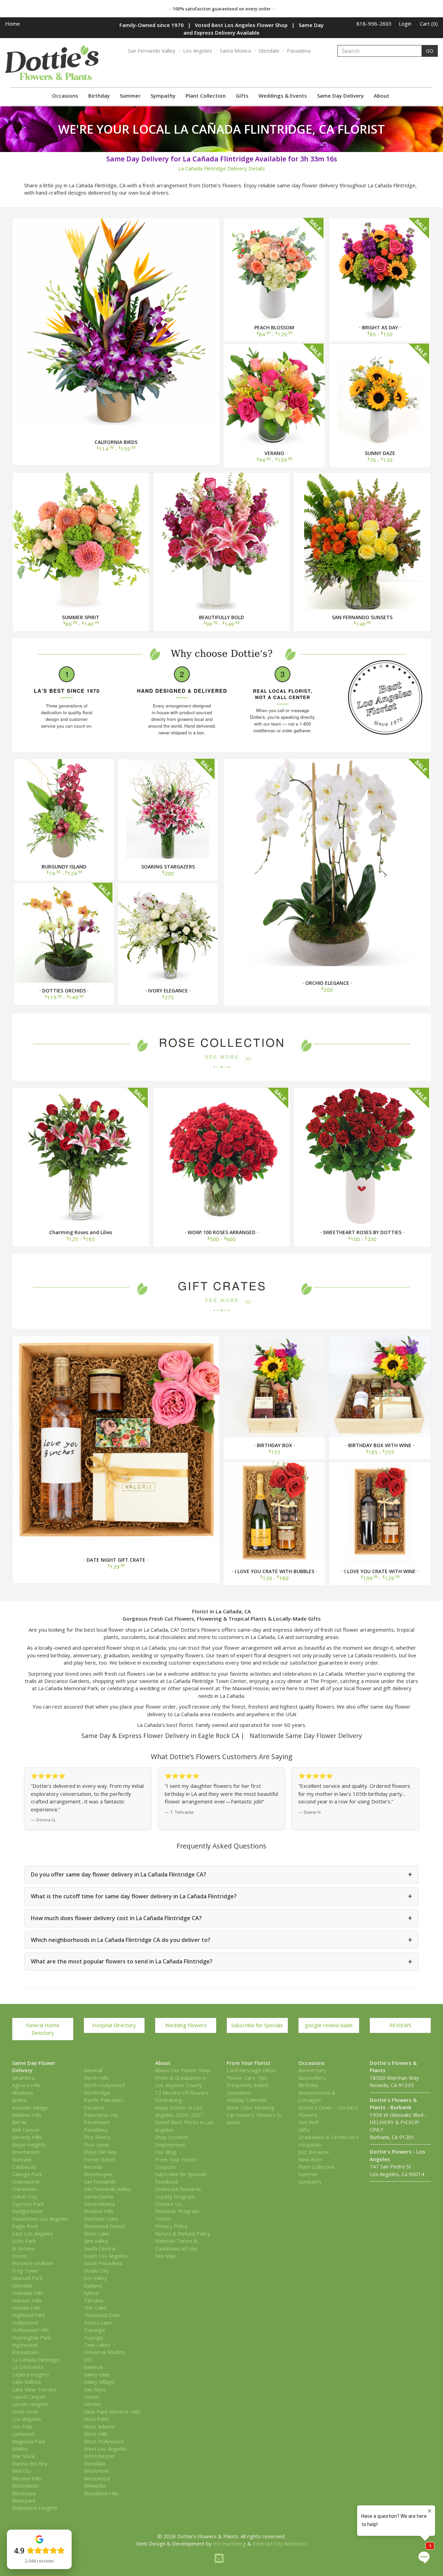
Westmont (96, 2471)
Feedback (166, 2182)
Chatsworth (26, 2182)
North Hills (96, 2078)
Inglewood (25, 2345)
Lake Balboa (26, 2382)
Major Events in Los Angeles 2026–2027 (179, 2111)
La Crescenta (28, 2367)
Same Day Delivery (340, 96)
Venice (92, 2397)
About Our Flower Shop (183, 2070)
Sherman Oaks (101, 2219)
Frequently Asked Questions (247, 2089)
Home (13, 24)
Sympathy (163, 96)
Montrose (24, 2493)
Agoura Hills (26, 2085)
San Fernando (100, 2182)
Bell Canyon (26, 2130)
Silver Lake (96, 2234)
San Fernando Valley (152, 51)
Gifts (242, 96)
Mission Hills (27, 2478)
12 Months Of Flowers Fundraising (182, 2096)
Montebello (26, 2486)
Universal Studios (104, 2352)
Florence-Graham (33, 2263)
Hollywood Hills (31, 2330)
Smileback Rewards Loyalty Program (178, 2192)
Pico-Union (97, 2145)
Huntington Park (31, 2337)
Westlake (95, 2463)
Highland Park (29, 2315)
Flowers (308, 2115)
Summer (130, 96)
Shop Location (172, 2137)
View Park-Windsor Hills (112, 2412)
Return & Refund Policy (183, 2234)
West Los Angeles (105, 2449)
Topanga (94, 2330)
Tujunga (93, 2337)
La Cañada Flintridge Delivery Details (222, 168)
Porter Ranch (100, 2159)
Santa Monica (235, 51)
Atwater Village (30, 2107)
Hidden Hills (26, 2308)
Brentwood (26, 2152)
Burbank (22, 2159)
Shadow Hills (99, 2211)
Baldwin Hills (27, 2115)
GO (430, 51)
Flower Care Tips (247, 2078)
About (382, 96)
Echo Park (24, 2241)
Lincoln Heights (30, 2404)
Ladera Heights (31, 2374)
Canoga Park (27, 2174)
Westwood (97, 2478)
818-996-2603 (374, 24)
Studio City (96, 2271)
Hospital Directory (114, 2025)
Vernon (92, 2404)
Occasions (65, 96)
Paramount (97, 2122)
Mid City (22, 2471)
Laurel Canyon (29, 2397)
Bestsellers (312, 2078)
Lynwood (23, 2434)
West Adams (99, 2426)
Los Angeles (198, 51)
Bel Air (20, 2122)
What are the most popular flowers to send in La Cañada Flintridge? (221, 1962)
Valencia (93, 2367)
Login (405, 24)
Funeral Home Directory (43, 2029)
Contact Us (168, 2204)
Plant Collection (206, 96)
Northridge (97, 2093)
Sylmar (92, 2293)
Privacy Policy (171, 2226)
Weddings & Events (283, 96)
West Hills (96, 2434)
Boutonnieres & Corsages (317, 2096)
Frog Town (25, 2271)
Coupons (165, 2167)
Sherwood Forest (105, 2226)
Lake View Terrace (34, 2389)
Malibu (20, 2449)
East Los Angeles (33, 2234)
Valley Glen (97, 2374)
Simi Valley (96, 2241)
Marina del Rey (30, 2463)
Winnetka (95, 2486)
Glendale (269, 51)
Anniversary (312, 2070)
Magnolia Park (29, 2441)
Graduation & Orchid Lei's (329, 2137)
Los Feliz (22, 2426)
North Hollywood (104, 2085)
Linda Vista (25, 2412)
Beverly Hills (27, 2137)
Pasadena (299, 51)
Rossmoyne (98, 2174)
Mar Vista (23, 2456)
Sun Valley (96, 2278)
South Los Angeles (106, 2256)
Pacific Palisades (103, 2100)
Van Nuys (95, 2389)
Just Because (314, 2152)
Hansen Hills (27, 2300)
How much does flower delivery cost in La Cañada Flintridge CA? (221, 1918)
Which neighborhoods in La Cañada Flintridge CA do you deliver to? (221, 1940)
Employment (170, 2145)
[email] (219, 2558)
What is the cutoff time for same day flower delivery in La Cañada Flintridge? (221, 1896)
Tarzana (93, 2300)
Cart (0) (429, 24)
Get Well (309, 2122)
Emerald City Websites (280, 2543)
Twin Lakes (97, 2345)
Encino (20, 2256)
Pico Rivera (97, 2137)
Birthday (99, 96)
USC (89, 2360)
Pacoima (94, 2107)
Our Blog (166, 2152)
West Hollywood (104, 2441)
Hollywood (25, 2323)
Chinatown (24, 2189)
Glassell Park (27, 2278)
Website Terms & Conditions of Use (176, 2244)
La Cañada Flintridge (36, 2360)
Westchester (99, 2456)
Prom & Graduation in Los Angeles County (181, 2081)
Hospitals (310, 2145)
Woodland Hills (101, 2493)
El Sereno (23, 2248)
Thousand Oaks (102, 2315)
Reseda (93, 2167)
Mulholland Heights (35, 2508)
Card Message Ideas (251, 2070)
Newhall (93, 2070)
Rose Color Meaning (251, 2107)
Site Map (165, 2256)
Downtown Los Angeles (40, 2219)
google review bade (329, 2025)
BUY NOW (116, 321)
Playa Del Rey (100, 2152)
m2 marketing (230, 2543)
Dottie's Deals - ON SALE (328, 2107)
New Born (310, 2159)
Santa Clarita (98, 2196)
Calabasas (24, 2167)
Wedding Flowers (186, 2025)
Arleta (19, 2100)
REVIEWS (400, 2025)
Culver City (25, 2196)
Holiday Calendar (247, 2100)
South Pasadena (103, 2263)
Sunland (93, 2285)
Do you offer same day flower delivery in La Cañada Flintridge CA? (221, 1874)
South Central (100, 2248)
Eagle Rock (25, 2226)
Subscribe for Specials (257, 2025)
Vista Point (97, 2419)
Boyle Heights (29, 2145)
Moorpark (24, 2501)
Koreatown (25, 2352)
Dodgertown (27, 2211)
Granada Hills (28, 2293)
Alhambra (23, 2078)
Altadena (22, 2093)
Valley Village (99, 2382)
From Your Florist (176, 2159)
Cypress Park (28, 2204)
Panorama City (101, 2115)
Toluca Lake (98, 2323)
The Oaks (95, 2308)
